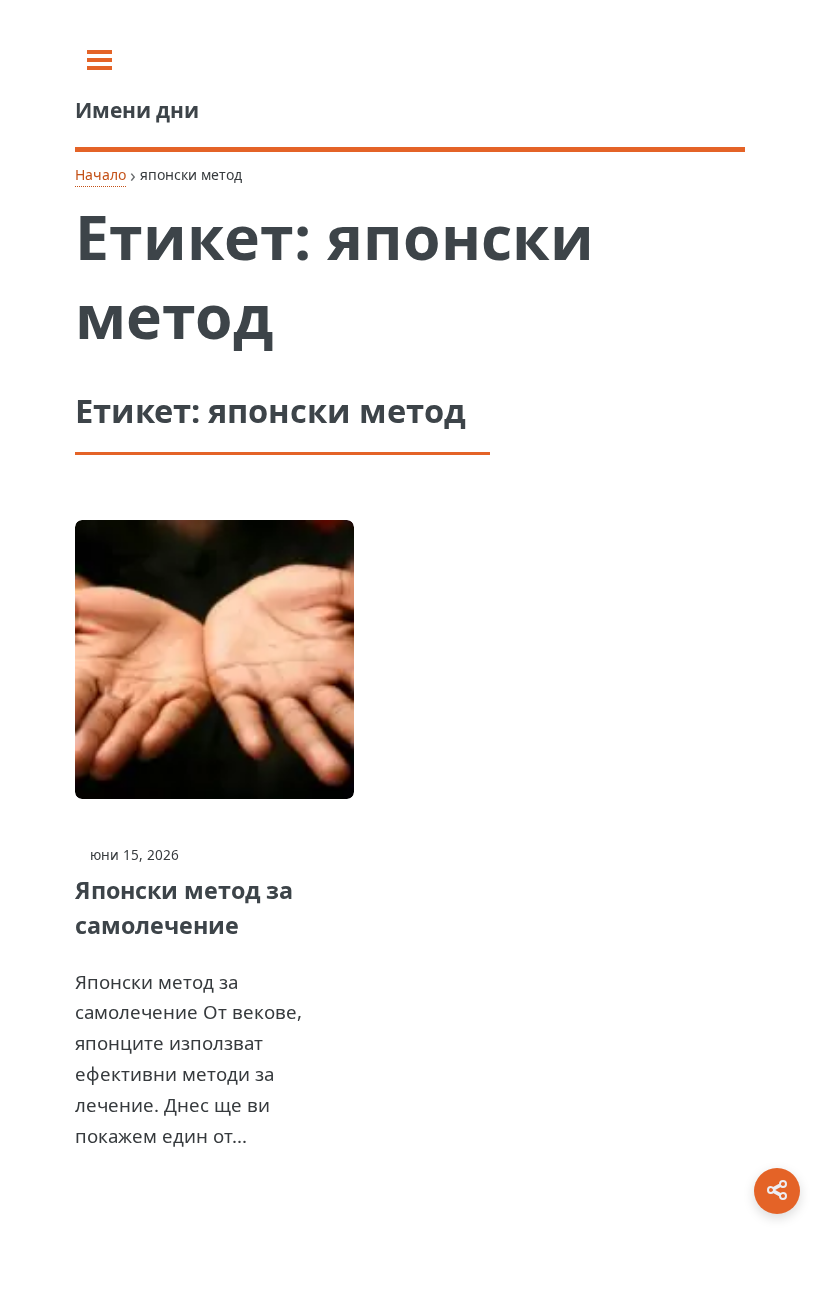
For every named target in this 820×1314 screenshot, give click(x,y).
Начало (100, 174)
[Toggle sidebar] (99, 60)
